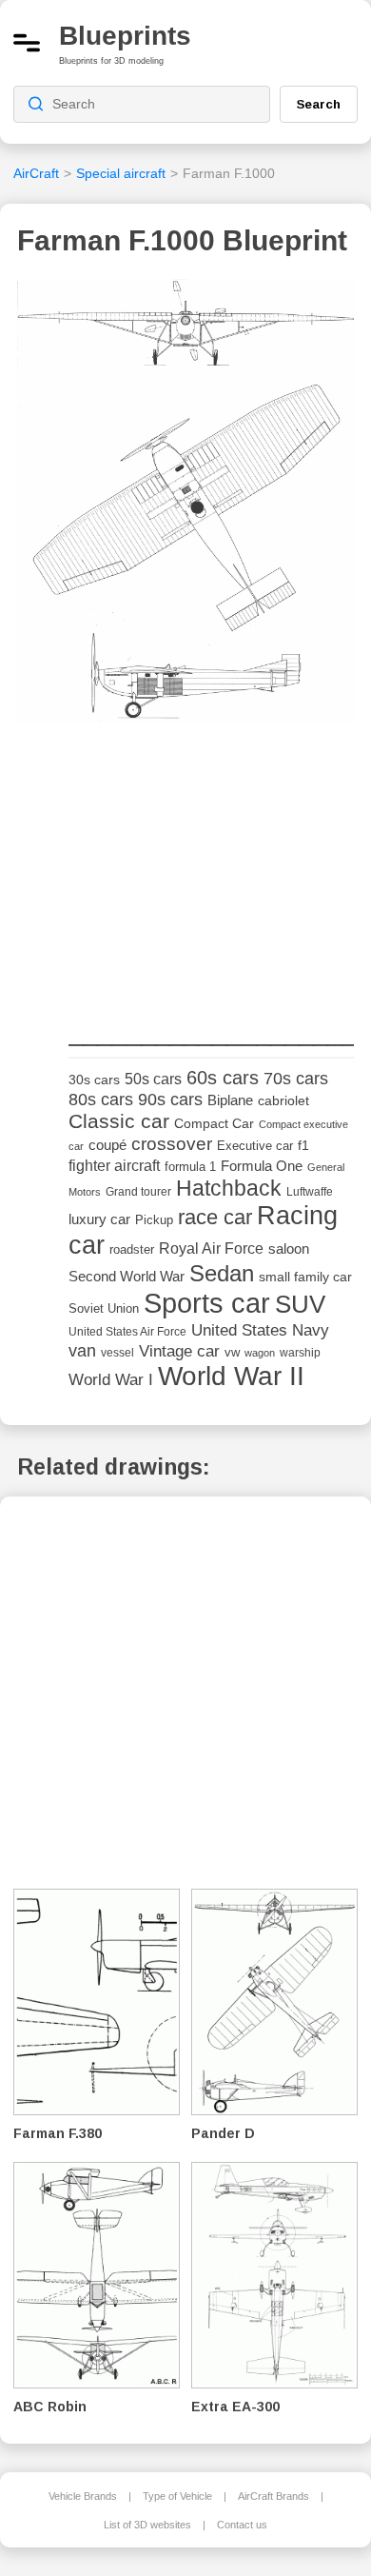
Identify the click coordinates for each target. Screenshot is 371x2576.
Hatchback (229, 1188)
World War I (111, 1380)
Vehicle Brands (83, 2496)
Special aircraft (121, 173)
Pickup (154, 1220)
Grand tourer (138, 1191)
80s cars (101, 1100)
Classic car (119, 1121)
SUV (300, 1304)
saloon (289, 1248)
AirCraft (36, 173)
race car (215, 1217)
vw (232, 1352)
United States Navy (260, 1330)
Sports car (207, 1303)
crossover (172, 1144)
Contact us (242, 2525)
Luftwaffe (310, 1192)
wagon (260, 1353)
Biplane (230, 1100)
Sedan (222, 1273)
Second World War (127, 1277)
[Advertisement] (211, 875)
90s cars (170, 1100)
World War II (231, 1376)
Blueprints (125, 36)
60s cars (223, 1078)
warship (300, 1353)
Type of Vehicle (177, 2496)
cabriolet (283, 1101)
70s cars (296, 1079)
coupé (107, 1145)
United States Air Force (127, 1331)
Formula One (262, 1166)
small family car (305, 1277)
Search (319, 104)
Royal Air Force (211, 1248)
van (82, 1351)
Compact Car (214, 1124)
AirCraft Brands (273, 2496)
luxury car (99, 1219)
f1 (303, 1146)
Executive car (255, 1146)
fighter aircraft (114, 1166)
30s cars (94, 1080)
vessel (117, 1353)
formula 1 (190, 1167)
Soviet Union (104, 1308)
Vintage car (179, 1351)
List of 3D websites (147, 2525)
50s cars (153, 1079)
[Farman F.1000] (185, 506)
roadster (132, 1249)
